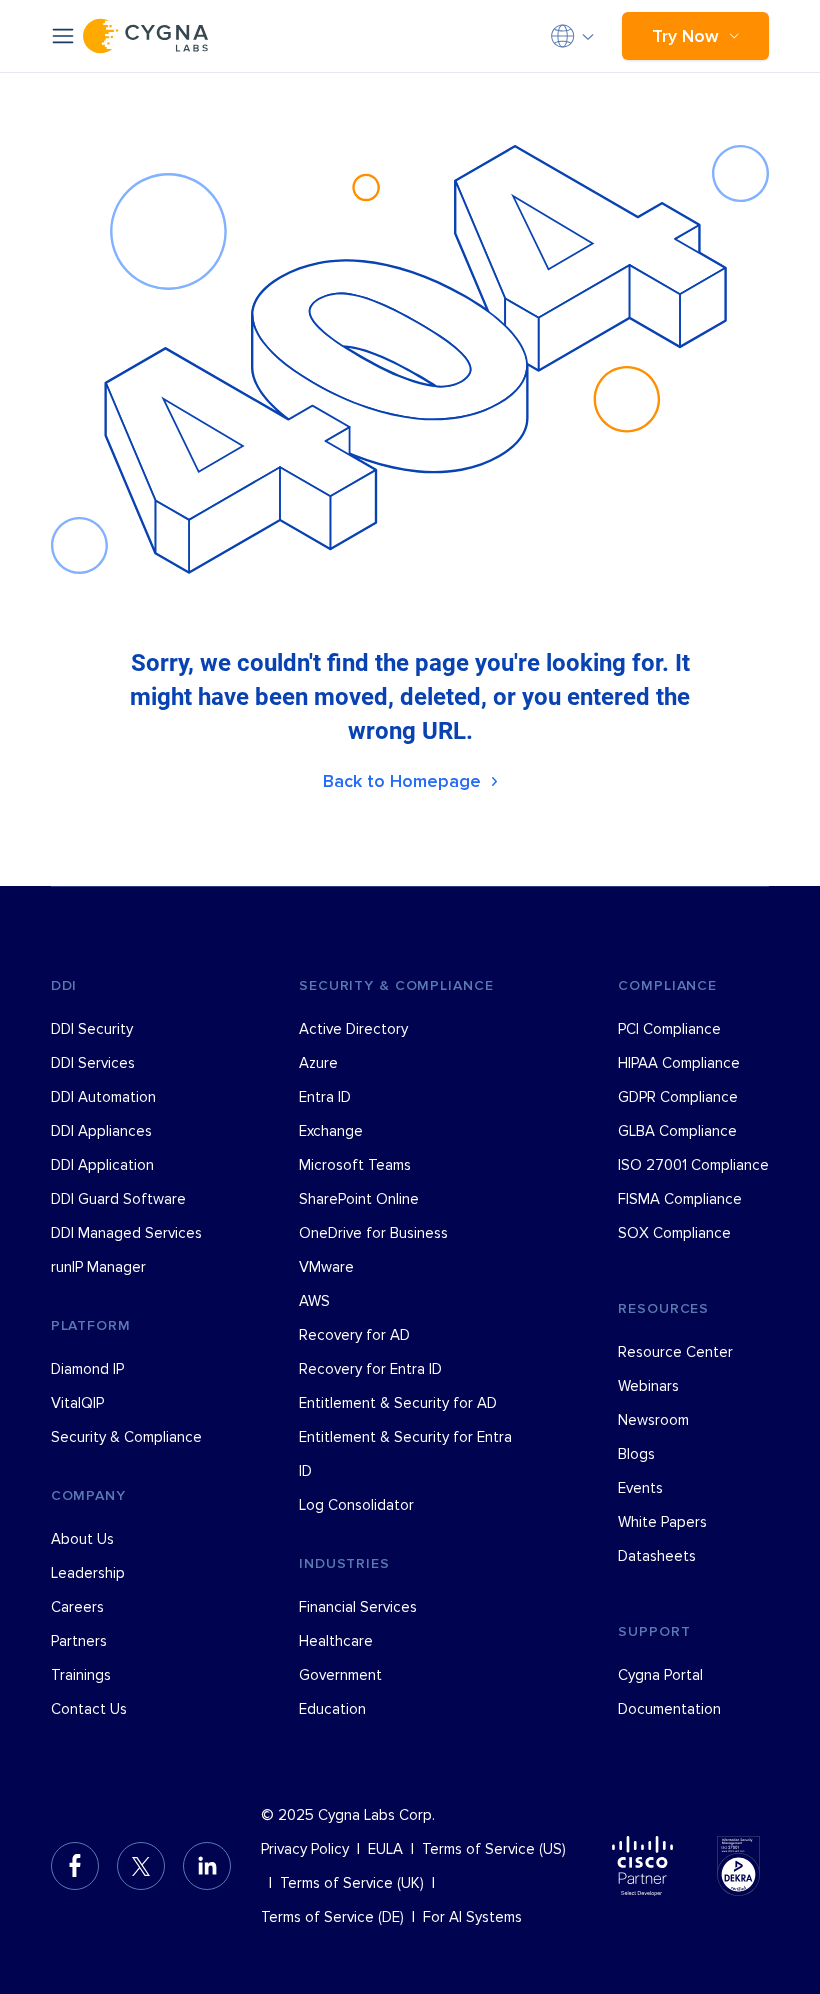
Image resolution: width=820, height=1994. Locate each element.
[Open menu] (63, 36)
